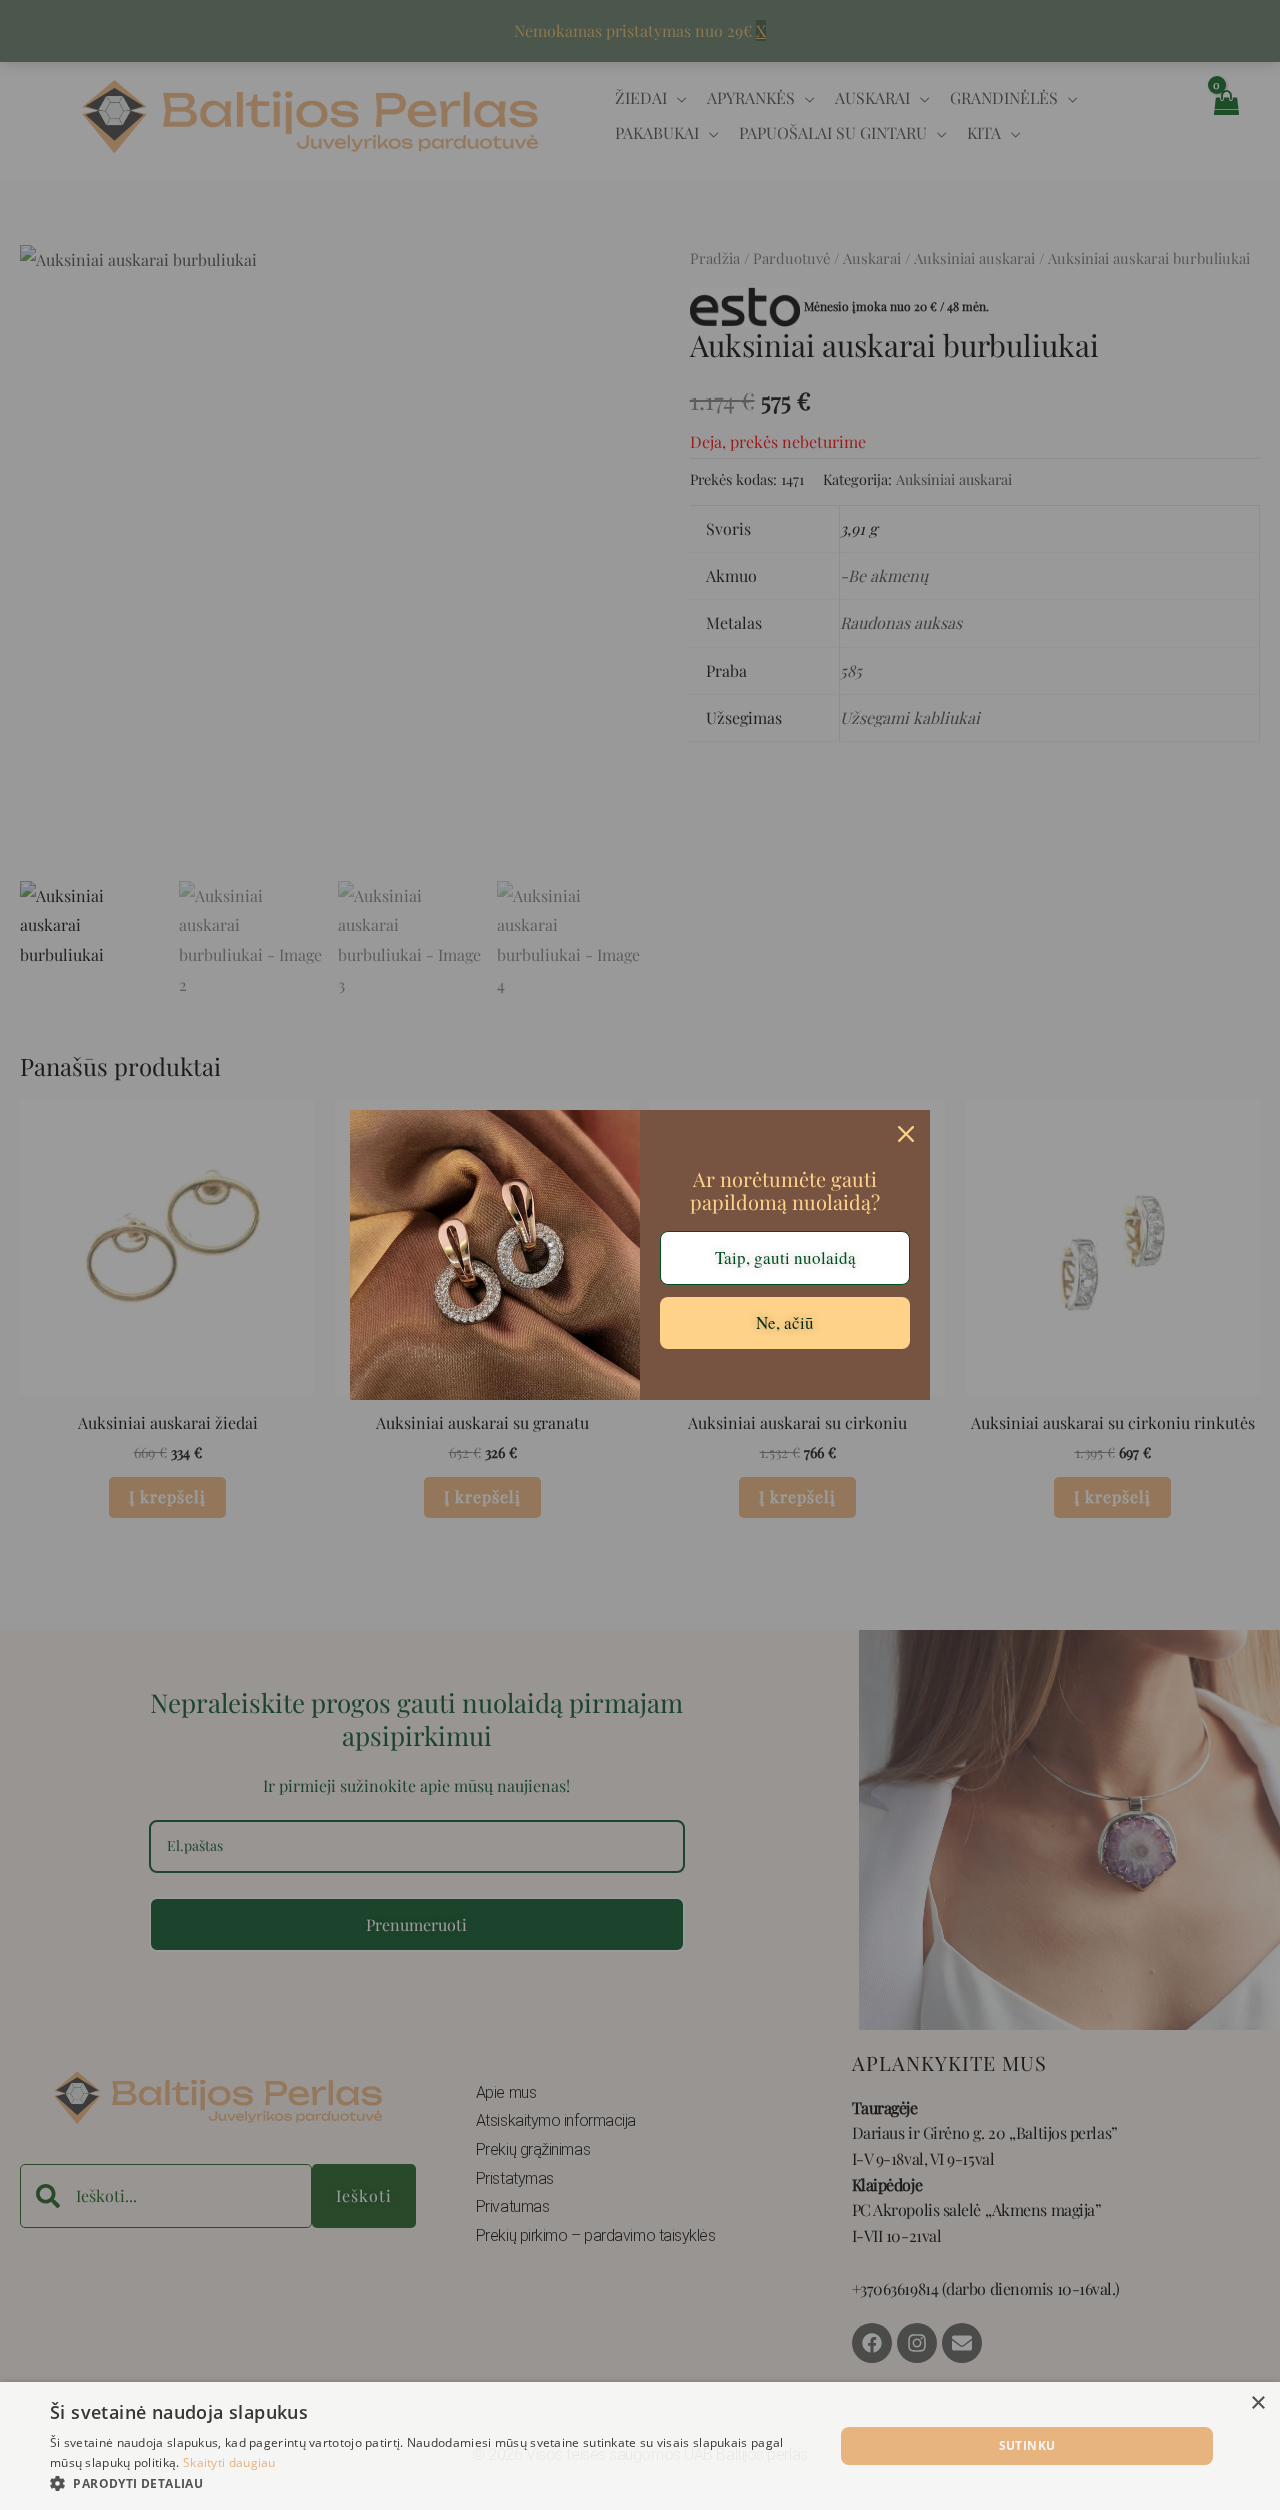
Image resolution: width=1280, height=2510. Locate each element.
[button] (430, 2484)
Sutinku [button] (1027, 2445)
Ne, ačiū (785, 1322)
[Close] (906, 1134)
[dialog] (640, 2446)
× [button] (1257, 2403)
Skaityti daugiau (229, 2462)
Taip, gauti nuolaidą (785, 1257)
